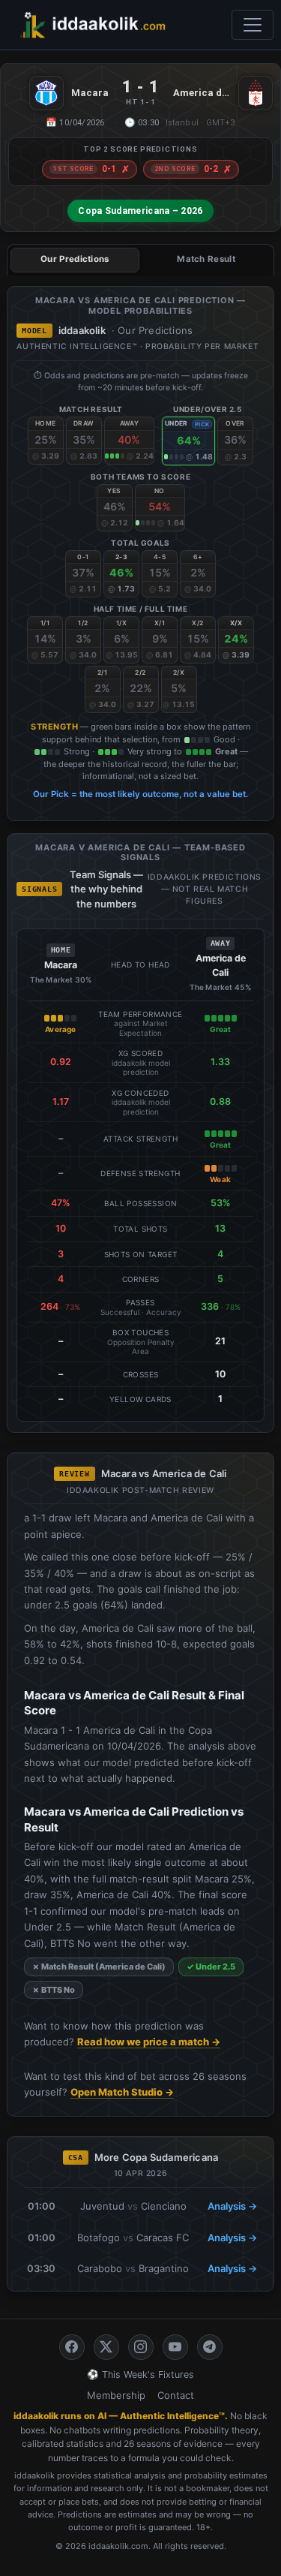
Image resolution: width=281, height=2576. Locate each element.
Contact (176, 2395)
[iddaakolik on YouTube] (175, 2347)
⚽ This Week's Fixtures (140, 2374)
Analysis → (232, 2206)
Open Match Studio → (122, 2092)
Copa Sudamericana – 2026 (140, 211)
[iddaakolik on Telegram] (210, 2347)
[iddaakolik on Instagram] (141, 2347)
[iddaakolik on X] (106, 2347)
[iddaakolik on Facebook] (72, 2347)
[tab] (75, 260)
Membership (116, 2395)
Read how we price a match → (149, 2042)
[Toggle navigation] (253, 25)
